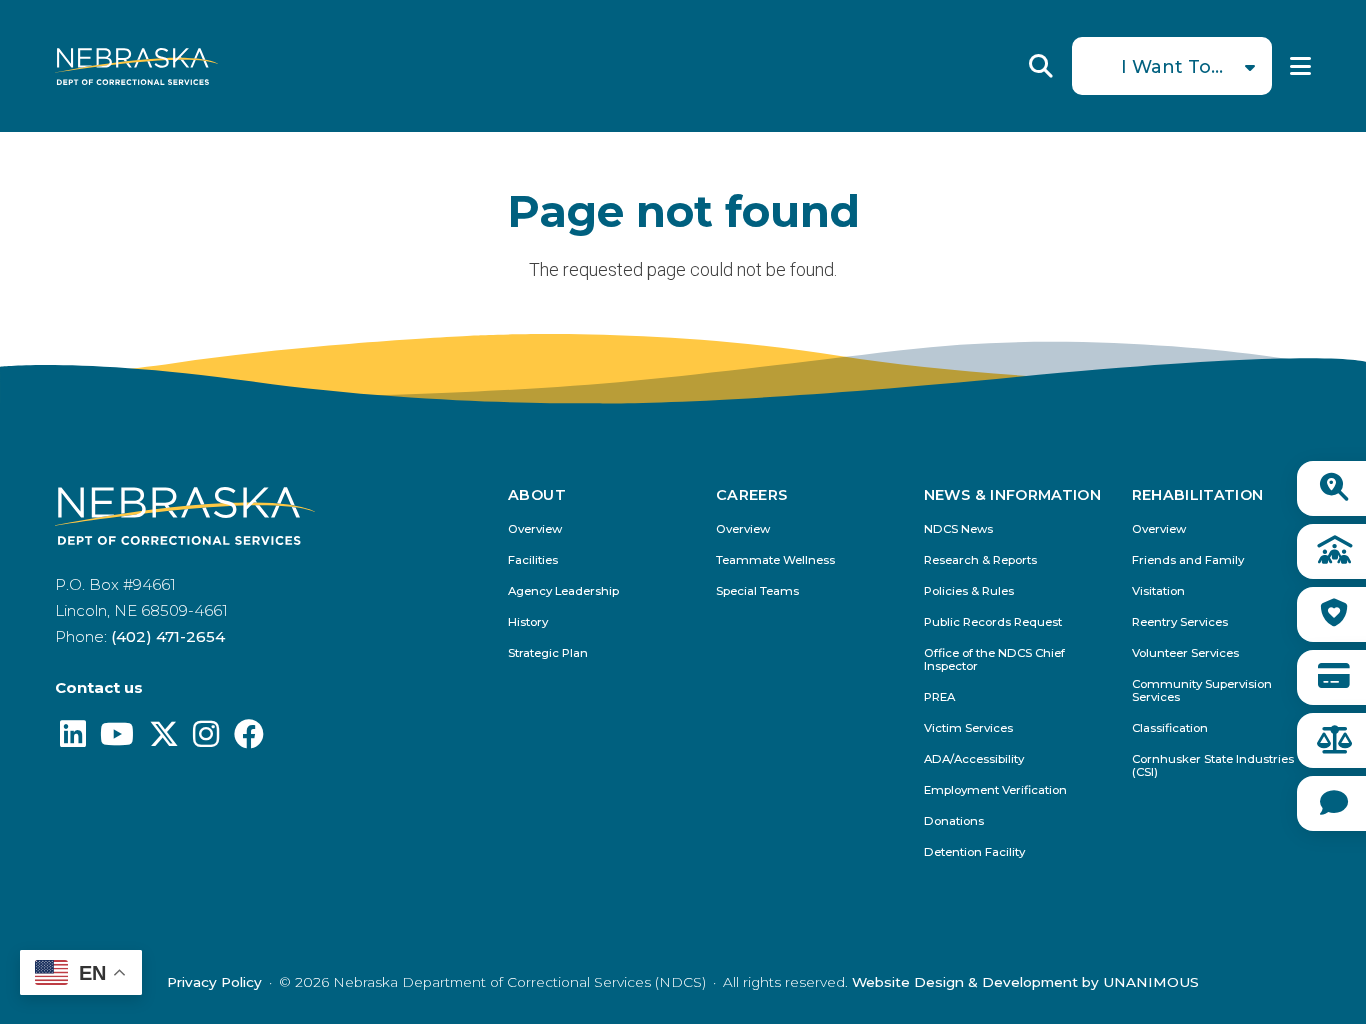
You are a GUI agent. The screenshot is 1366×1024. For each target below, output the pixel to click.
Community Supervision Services (1202, 691)
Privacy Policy (214, 982)
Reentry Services (1180, 622)
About (537, 495)
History (528, 622)
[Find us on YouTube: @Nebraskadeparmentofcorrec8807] (117, 739)
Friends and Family (1188, 560)
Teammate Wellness (775, 560)
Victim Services (968, 728)
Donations (954, 821)
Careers (752, 495)
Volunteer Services (1185, 653)
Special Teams (757, 591)
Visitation (1158, 591)
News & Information (1012, 495)
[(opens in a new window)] (73, 739)
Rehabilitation (1198, 495)
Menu (1300, 66)
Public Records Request (993, 622)
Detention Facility (974, 852)
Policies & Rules (969, 591)
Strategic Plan (548, 653)
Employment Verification (995, 790)
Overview (535, 529)
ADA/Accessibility (974, 759)
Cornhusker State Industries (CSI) (1213, 766)
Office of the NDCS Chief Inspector (994, 660)
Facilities (533, 560)
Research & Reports (980, 560)
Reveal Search (1041, 66)
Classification (1170, 728)
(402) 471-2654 (168, 636)
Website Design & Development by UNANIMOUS (1025, 982)
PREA (939, 697)
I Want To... (1172, 67)
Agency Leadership (563, 591)
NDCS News (958, 529)
